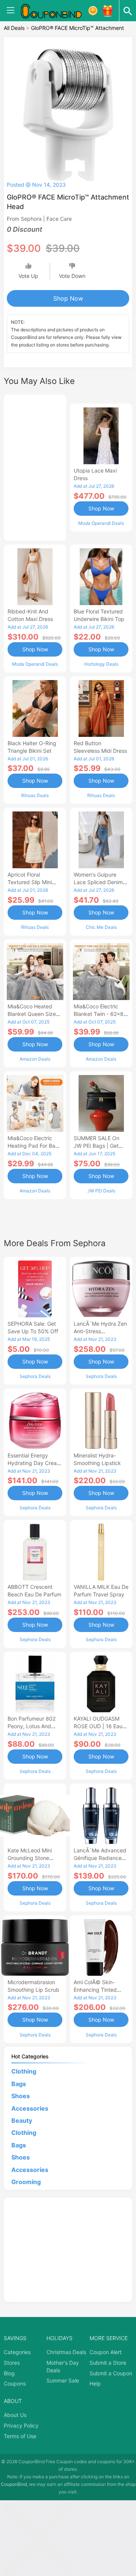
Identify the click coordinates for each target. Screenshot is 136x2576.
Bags (19, 2084)
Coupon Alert (106, 2352)
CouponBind (14, 2484)
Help (95, 2383)
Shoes (21, 2096)
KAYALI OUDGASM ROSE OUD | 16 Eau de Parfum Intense (98, 1726)
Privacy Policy (21, 2425)
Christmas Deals (66, 2352)
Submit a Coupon (111, 2373)
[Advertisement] (35, 467)
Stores (12, 2363)
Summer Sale (63, 2380)
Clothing (24, 2071)
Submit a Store (108, 2363)
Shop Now (68, 298)
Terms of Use (20, 2436)
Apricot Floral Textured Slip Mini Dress (30, 882)
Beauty (22, 2120)
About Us (15, 2415)
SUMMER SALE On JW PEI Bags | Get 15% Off (97, 1146)
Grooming (26, 2182)
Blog (9, 2373)
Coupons (15, 2383)
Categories (17, 2352)
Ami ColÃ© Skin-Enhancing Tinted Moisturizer (95, 1990)
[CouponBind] (57, 11)
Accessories (30, 2108)
